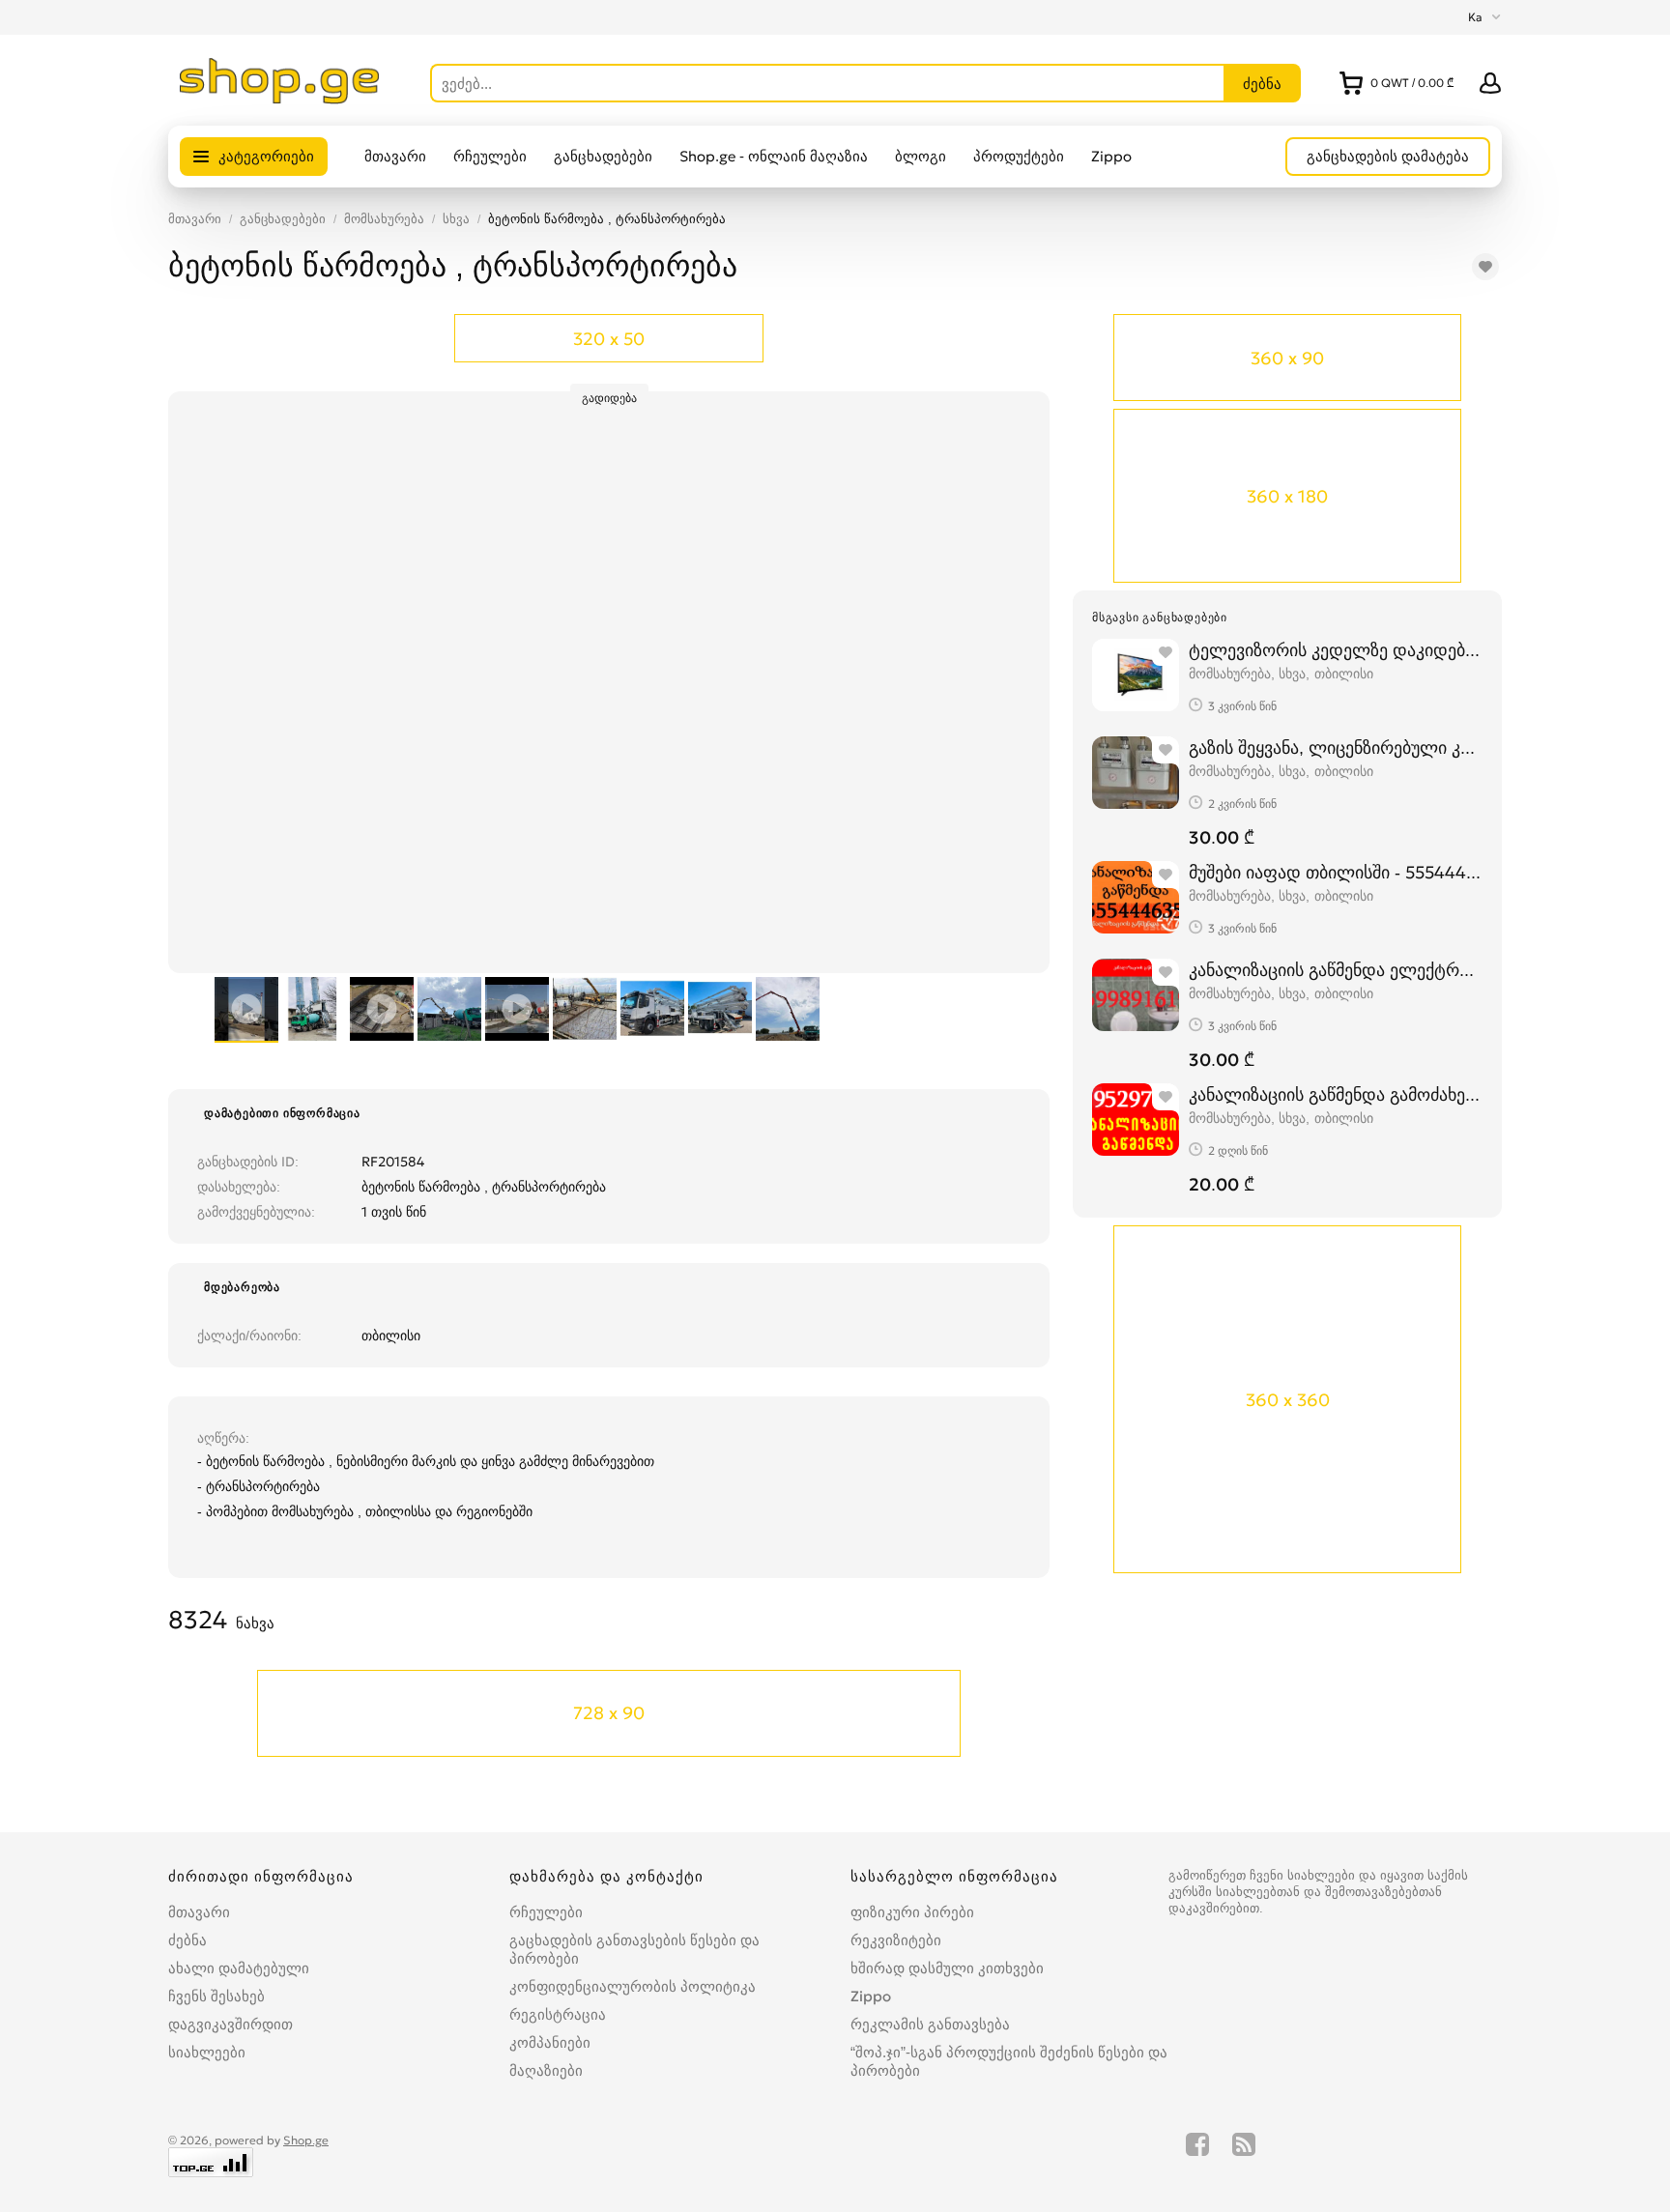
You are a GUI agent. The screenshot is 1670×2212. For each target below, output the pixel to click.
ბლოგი (921, 156)
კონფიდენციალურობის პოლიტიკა (633, 1986)
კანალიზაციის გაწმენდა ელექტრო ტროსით (1336, 970)
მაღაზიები (546, 2070)
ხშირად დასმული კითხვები (947, 1968)
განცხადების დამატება (1388, 156)
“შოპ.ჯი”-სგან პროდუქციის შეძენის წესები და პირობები (1009, 2061)
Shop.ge (306, 2140)
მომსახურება (384, 219)
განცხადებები (603, 156)
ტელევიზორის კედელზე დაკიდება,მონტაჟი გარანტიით (1336, 650)
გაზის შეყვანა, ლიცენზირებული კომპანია (1336, 747)
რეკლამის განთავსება (930, 2024)
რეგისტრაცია (558, 2014)
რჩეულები (490, 156)
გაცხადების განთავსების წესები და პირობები (634, 1949)
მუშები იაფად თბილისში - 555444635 (1336, 872)
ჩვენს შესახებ (216, 1996)
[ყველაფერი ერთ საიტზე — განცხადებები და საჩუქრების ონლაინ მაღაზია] (280, 99)
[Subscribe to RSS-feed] (1244, 2155)
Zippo (1111, 156)
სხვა (456, 219)
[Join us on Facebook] (1197, 2155)
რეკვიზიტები (896, 1940)
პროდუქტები (1019, 156)
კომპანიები (550, 2042)
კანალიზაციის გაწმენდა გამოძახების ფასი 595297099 (1336, 1094)
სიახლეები (207, 2052)
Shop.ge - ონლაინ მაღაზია (774, 156)
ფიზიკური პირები (912, 1912)
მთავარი (395, 156)
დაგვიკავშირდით (230, 2024)
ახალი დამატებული (239, 1968)
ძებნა (187, 1940)
